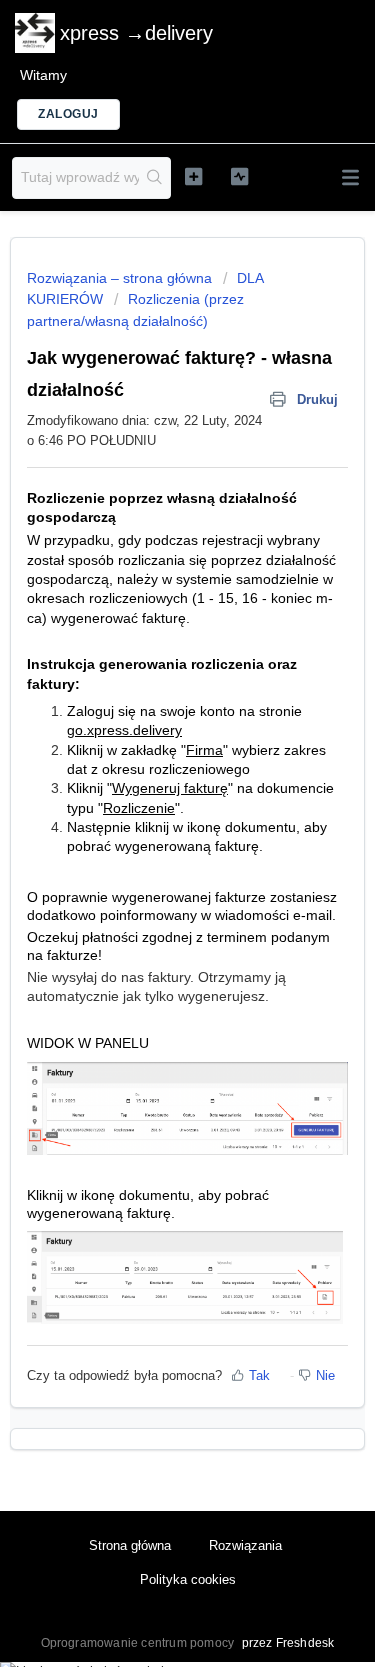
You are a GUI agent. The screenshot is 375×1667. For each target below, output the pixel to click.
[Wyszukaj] (154, 178)
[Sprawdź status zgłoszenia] (239, 176)
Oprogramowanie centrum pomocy (139, 1643)
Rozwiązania (245, 1545)
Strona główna (130, 1545)
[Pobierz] (151, 832)
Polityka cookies (188, 1579)
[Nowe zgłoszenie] (193, 176)
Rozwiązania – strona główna (121, 278)
